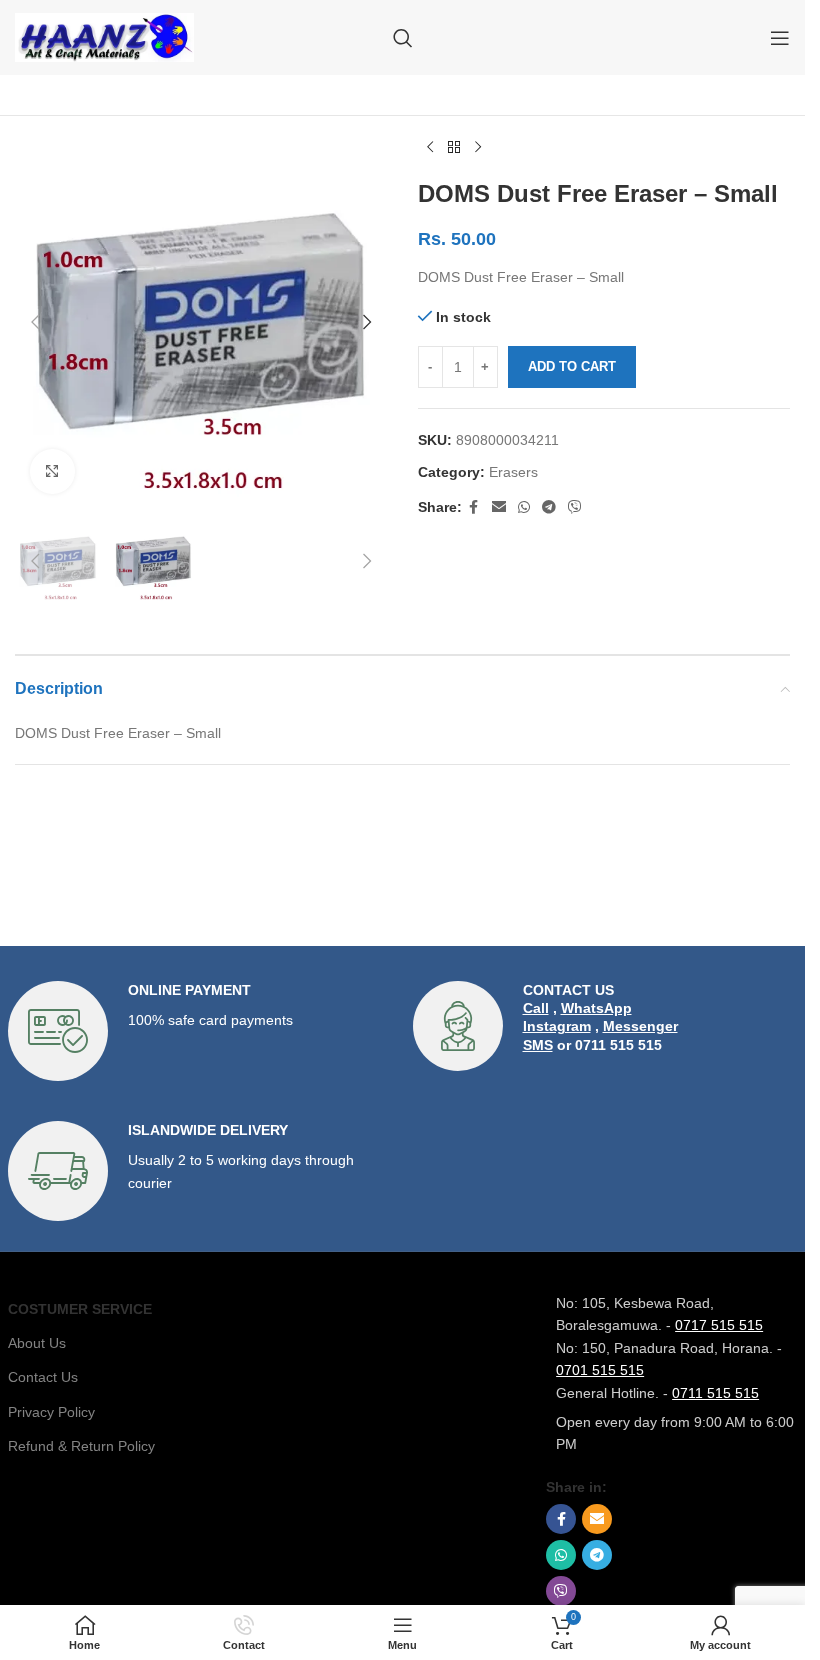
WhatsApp (596, 1008)
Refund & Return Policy (81, 1446)
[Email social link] (499, 507)
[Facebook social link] (474, 507)
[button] (35, 322)
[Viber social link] (575, 507)
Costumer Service (80, 1309)
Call (536, 1008)
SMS (538, 1045)
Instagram (557, 1026)
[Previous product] (430, 148)
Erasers (513, 472)
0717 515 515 (719, 1325)
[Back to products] (454, 148)
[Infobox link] (200, 1031)
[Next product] (478, 148)
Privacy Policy (51, 1412)
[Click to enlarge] (52, 471)
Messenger (640, 1026)
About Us (37, 1343)
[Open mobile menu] (780, 38)
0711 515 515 (715, 1393)
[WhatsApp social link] (524, 507)
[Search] (403, 38)
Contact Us (43, 1377)
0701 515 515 (600, 1370)
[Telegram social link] (549, 507)
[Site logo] (104, 36)
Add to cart (572, 366)
